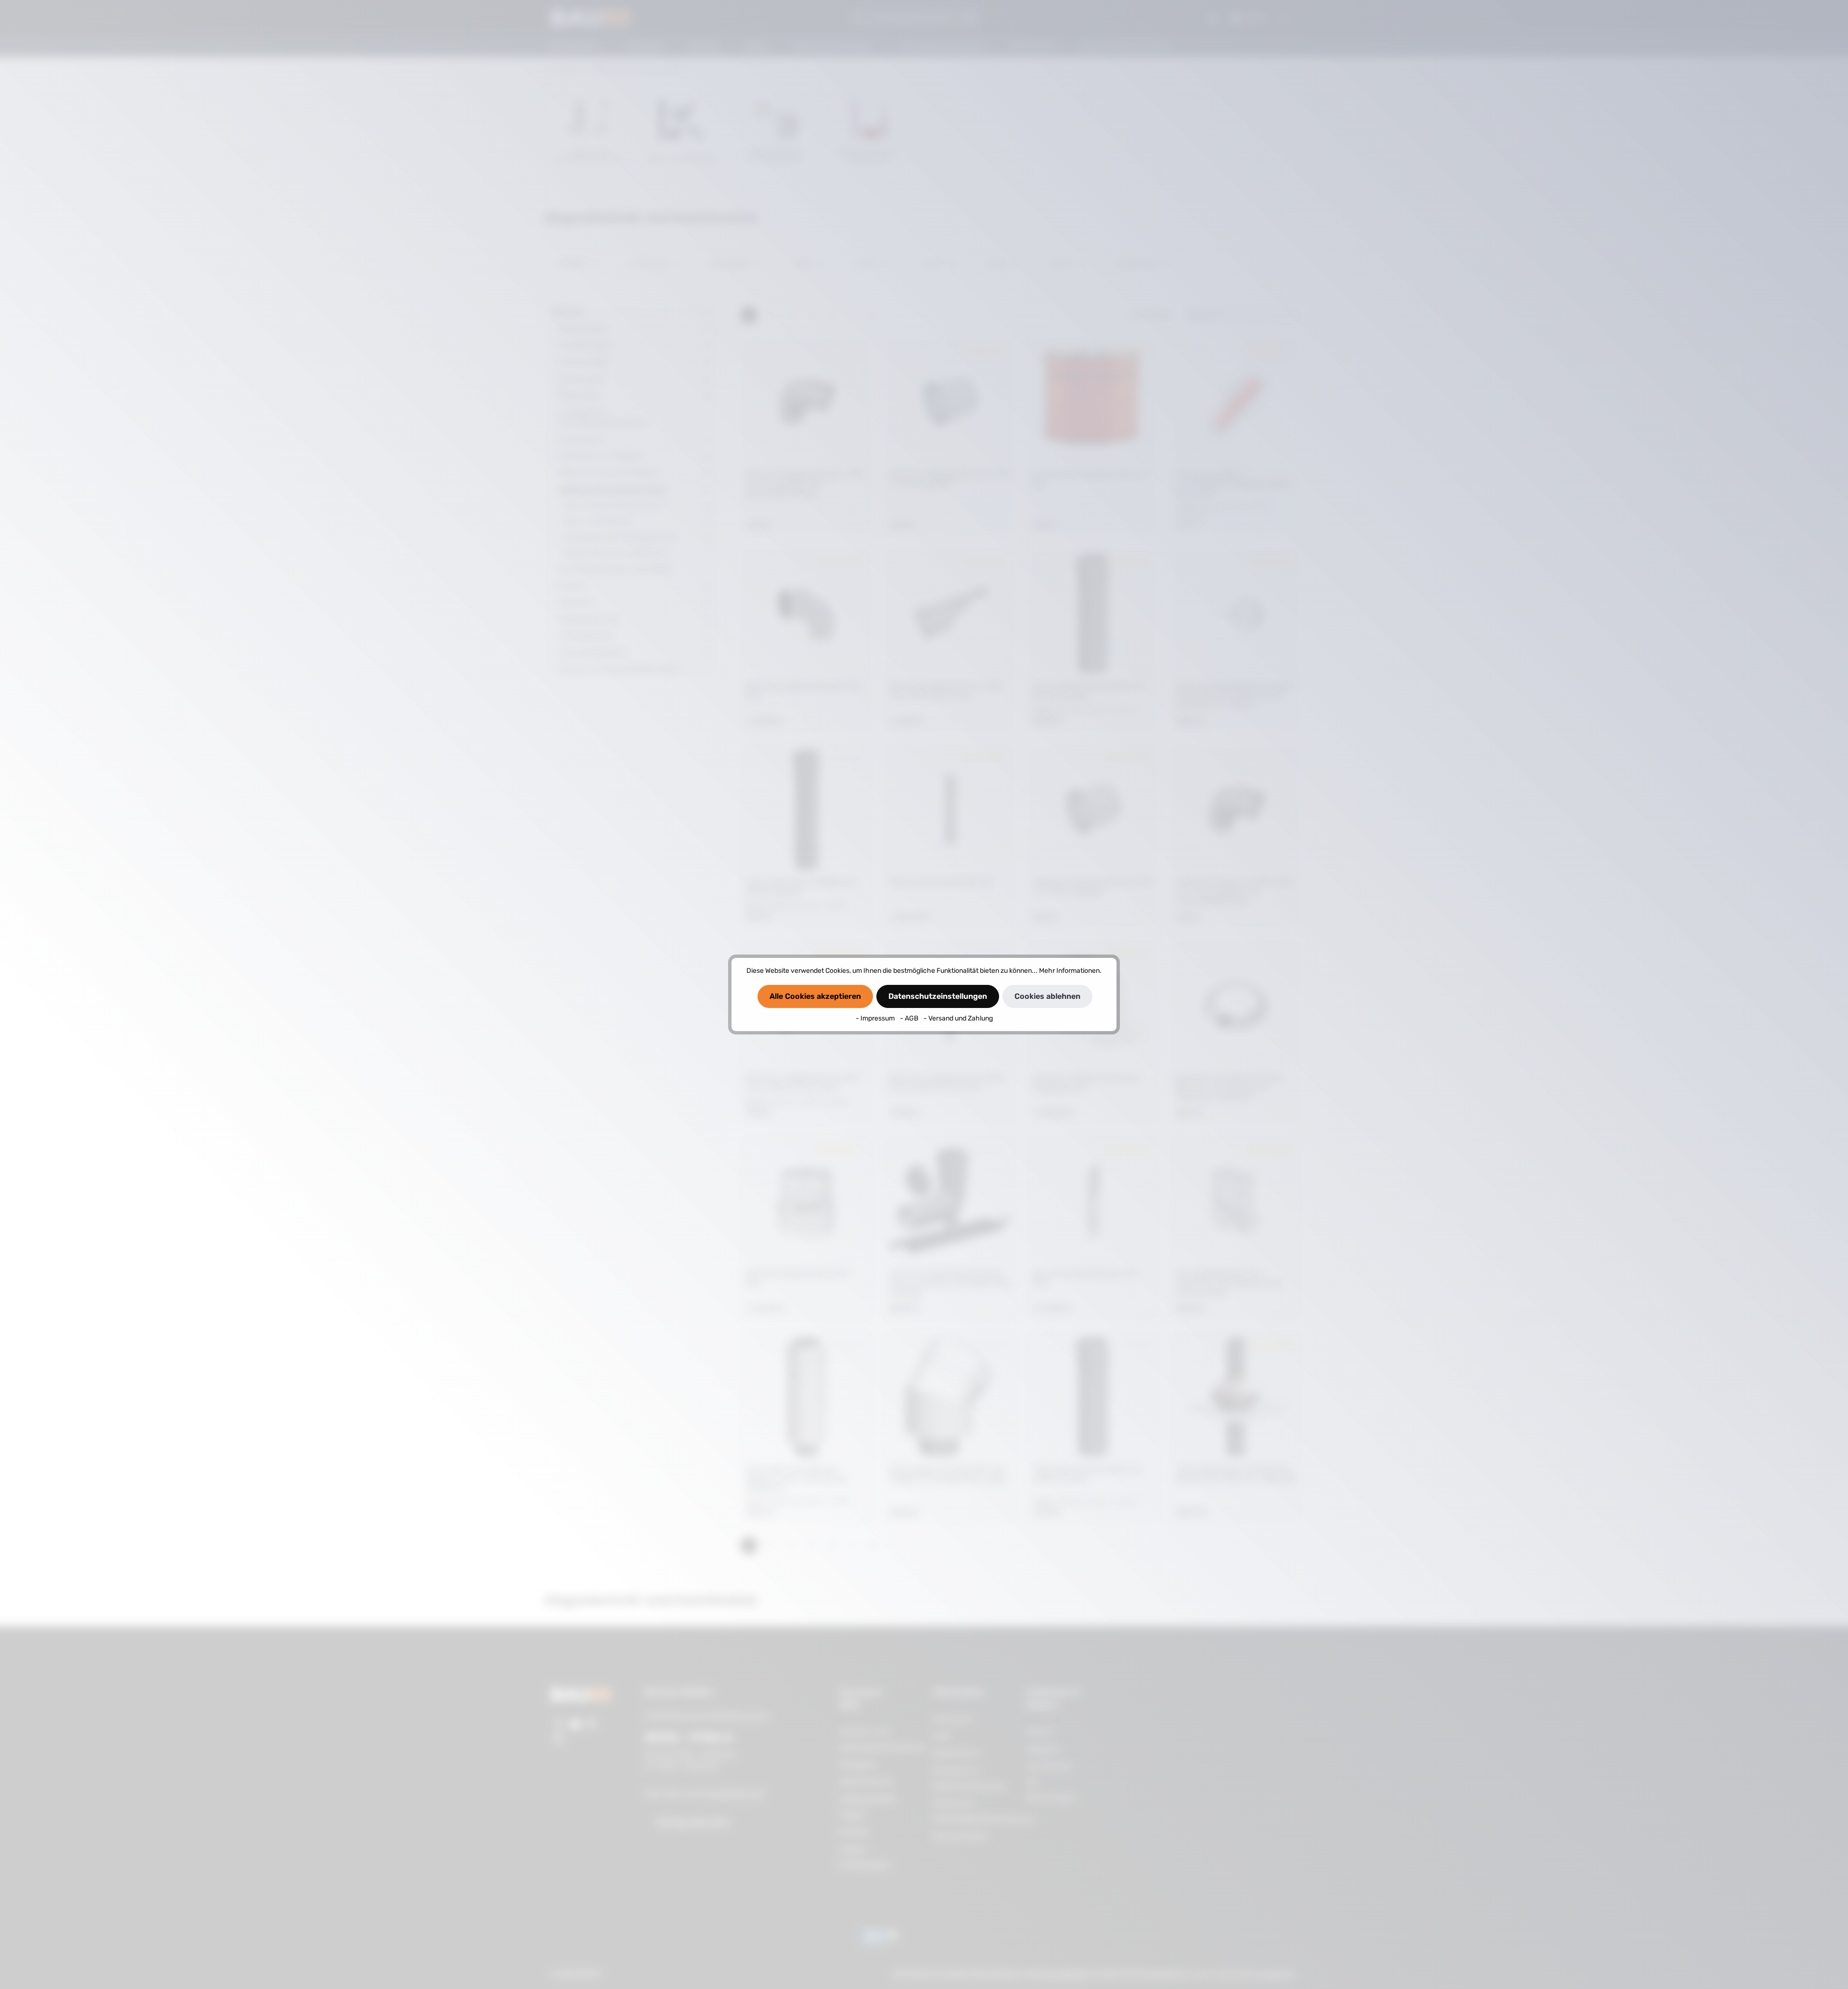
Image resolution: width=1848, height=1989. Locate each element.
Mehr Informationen (1069, 971)
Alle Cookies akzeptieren (815, 996)
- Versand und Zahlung (958, 1018)
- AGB (910, 1018)
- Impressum (876, 1018)
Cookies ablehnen (1047, 996)
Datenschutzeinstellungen (938, 996)
